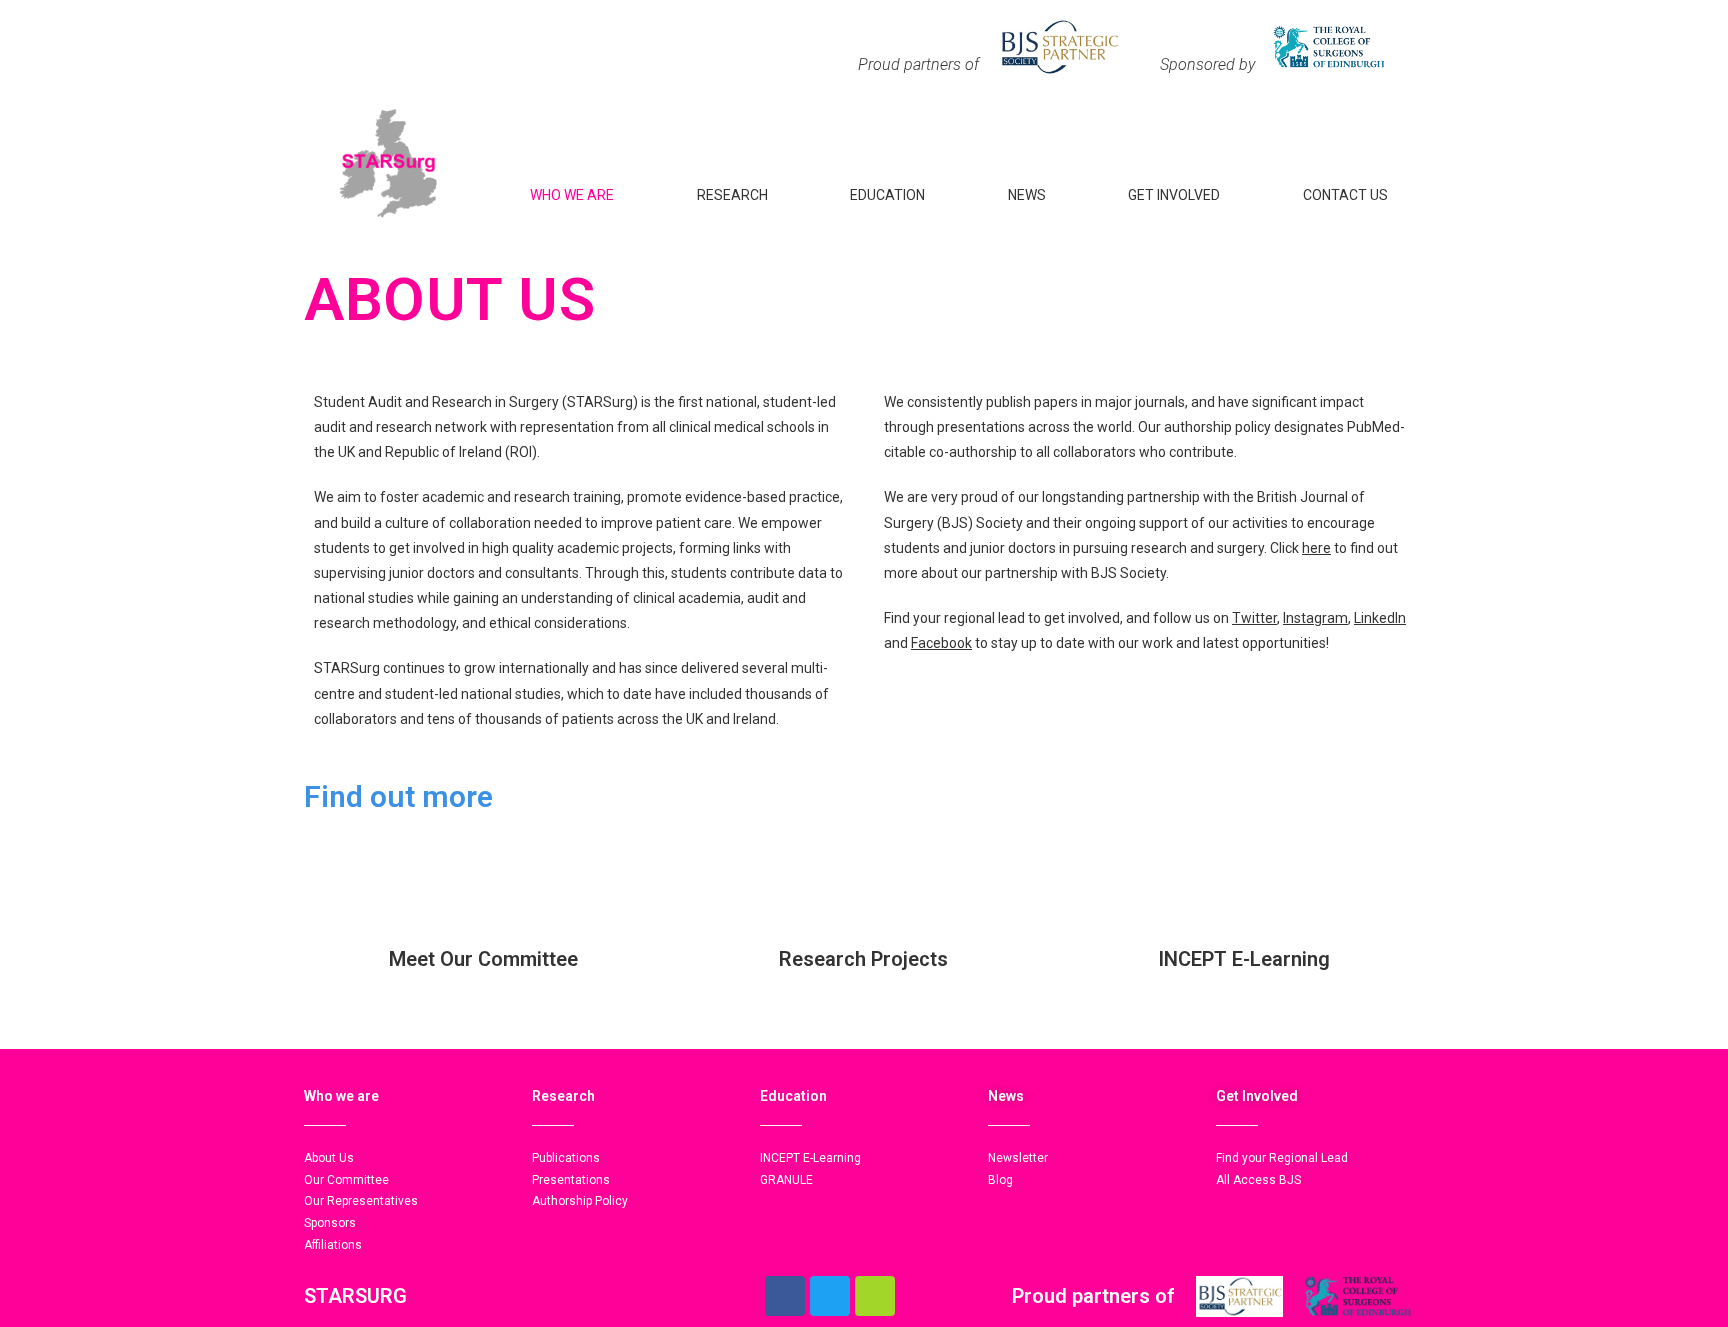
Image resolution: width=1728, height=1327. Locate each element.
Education (887, 195)
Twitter (1254, 618)
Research (732, 195)
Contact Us (1345, 195)
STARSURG (355, 1296)
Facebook (941, 643)
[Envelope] (875, 1296)
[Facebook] (785, 1296)
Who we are (572, 195)
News (1027, 195)
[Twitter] (830, 1296)
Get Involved (1174, 195)
